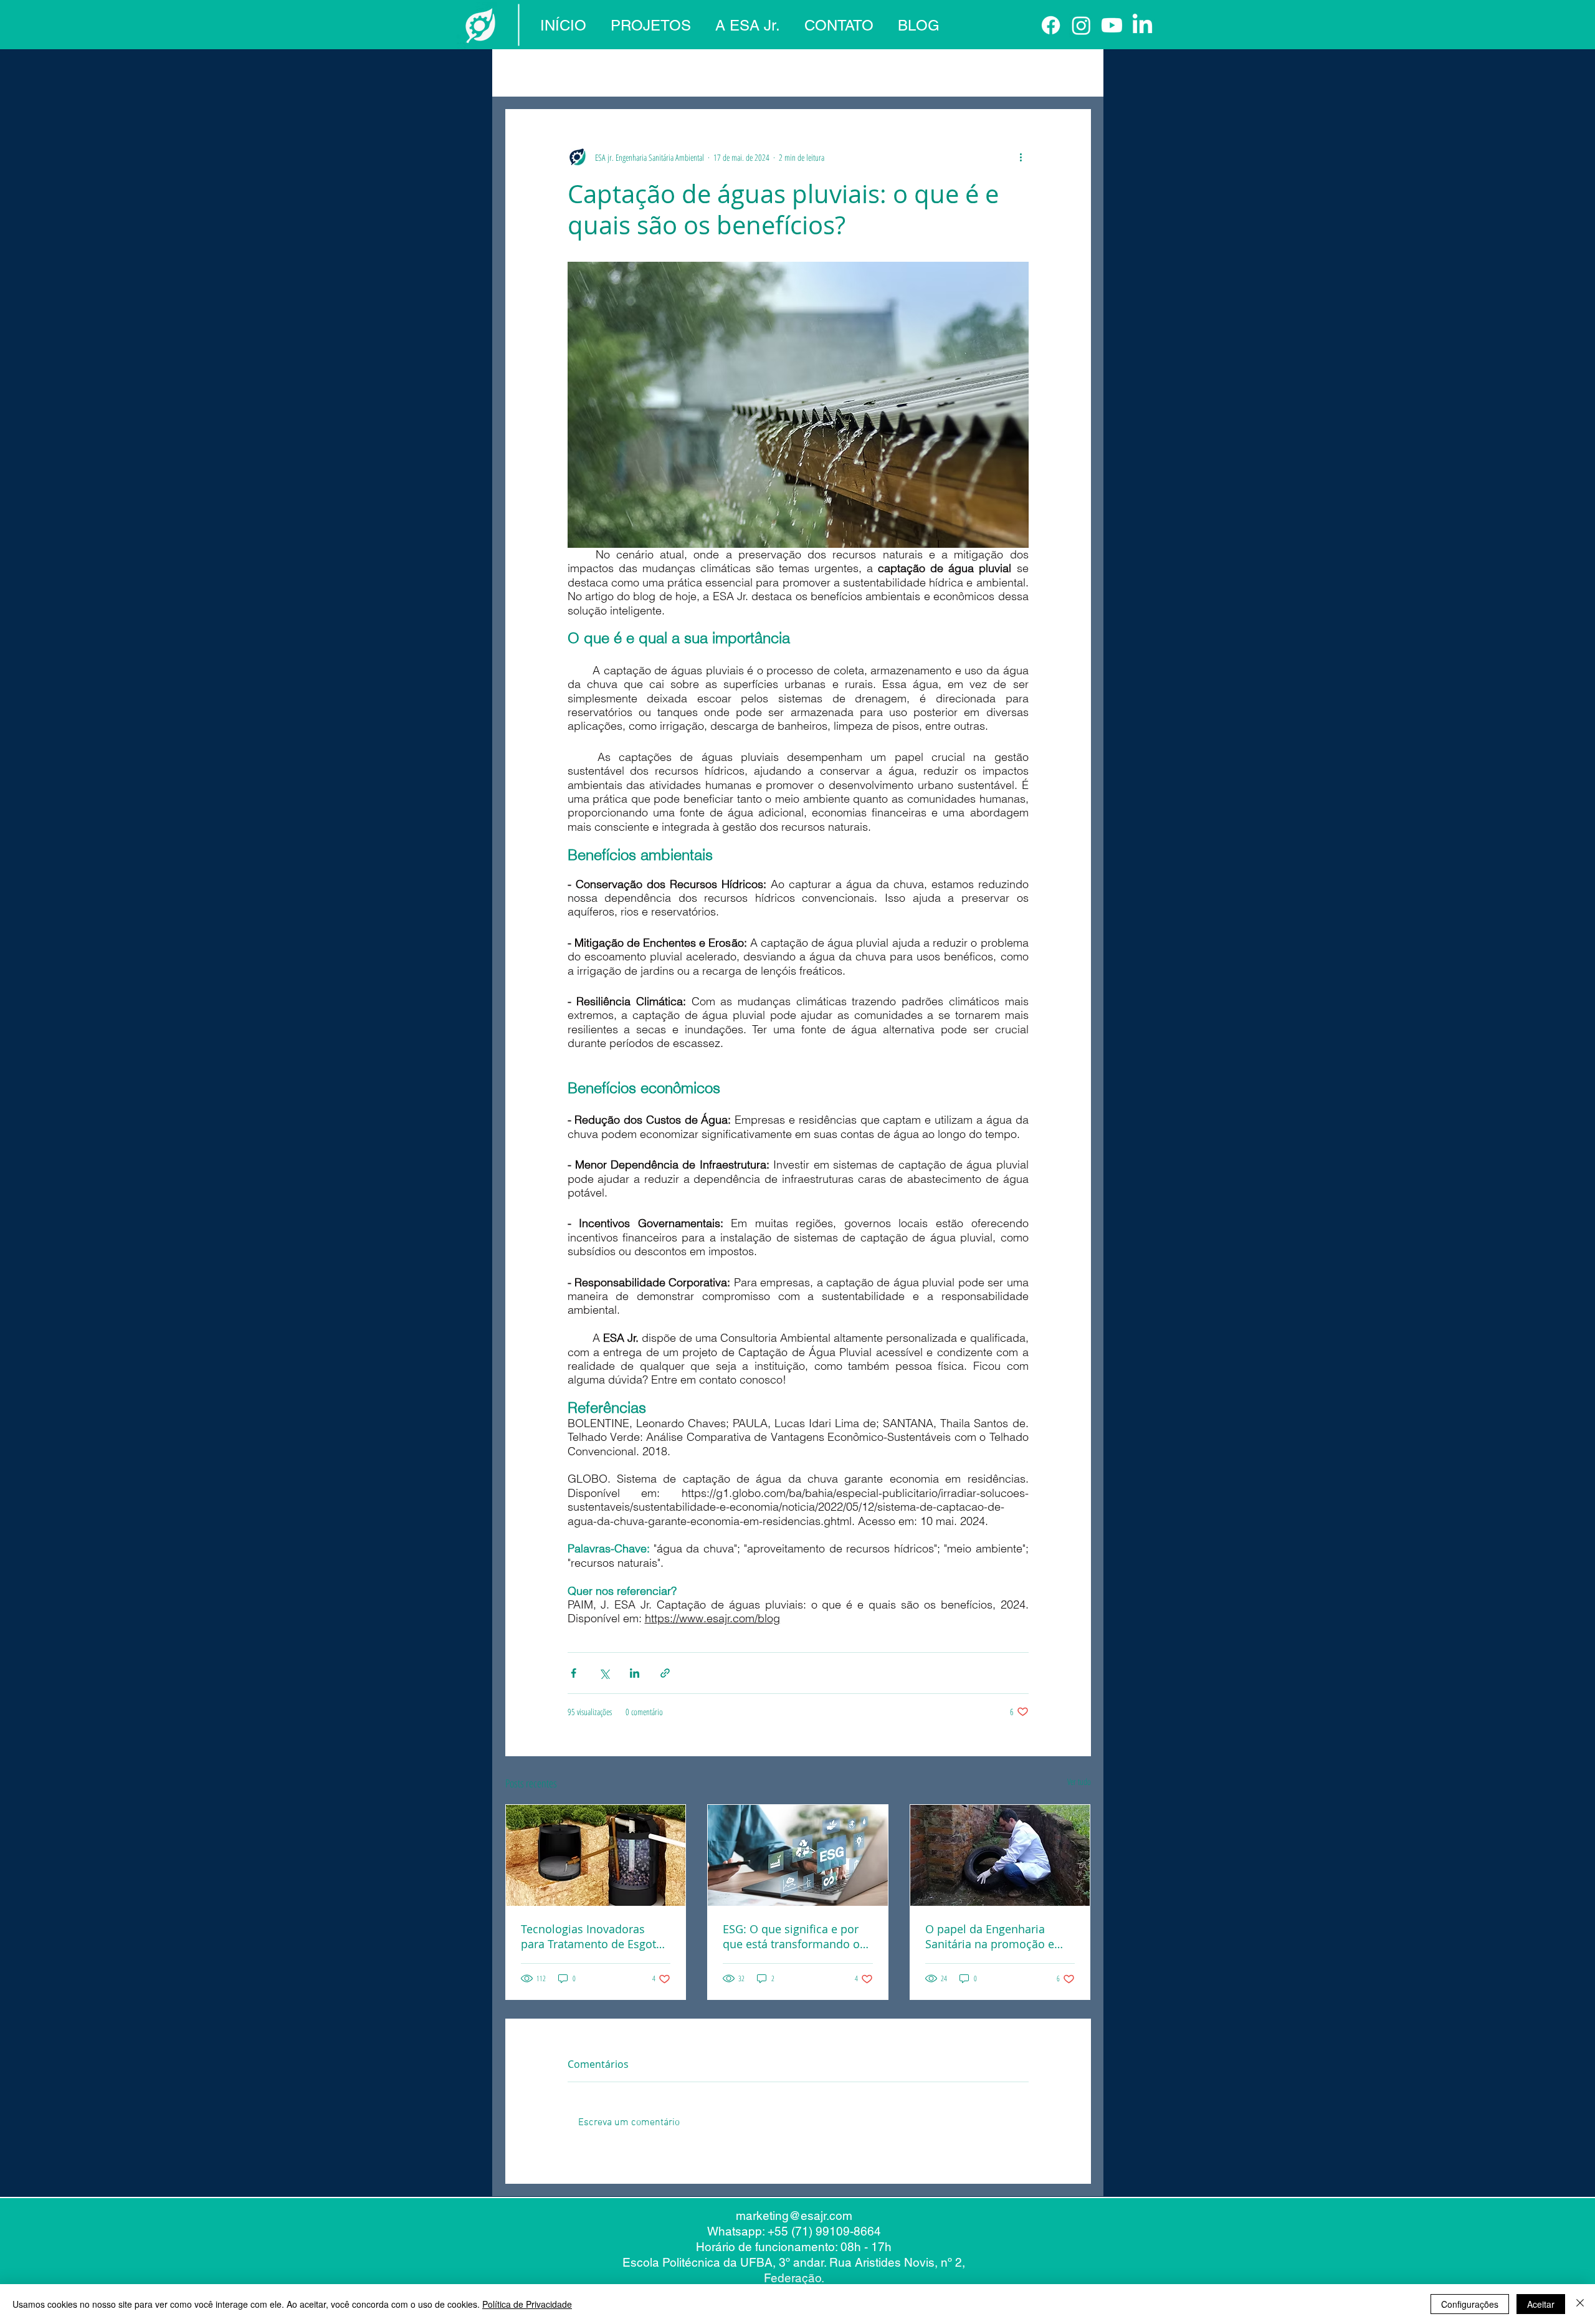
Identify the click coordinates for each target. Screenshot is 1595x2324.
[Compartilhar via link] (665, 1673)
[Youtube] (1112, 25)
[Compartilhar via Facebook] (574, 1673)
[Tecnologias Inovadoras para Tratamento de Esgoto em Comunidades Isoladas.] (596, 1855)
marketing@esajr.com (794, 2216)
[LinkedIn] (1142, 25)
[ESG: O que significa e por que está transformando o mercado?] (798, 1855)
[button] (1075, 72)
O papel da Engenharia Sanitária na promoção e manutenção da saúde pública (990, 1936)
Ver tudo (1079, 1781)
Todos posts (529, 72)
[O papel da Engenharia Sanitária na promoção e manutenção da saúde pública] (1000, 1855)
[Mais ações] (1021, 157)
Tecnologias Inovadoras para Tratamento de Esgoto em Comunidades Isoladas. (592, 1936)
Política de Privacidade (527, 2304)
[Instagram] (1081, 25)
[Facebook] (1051, 25)
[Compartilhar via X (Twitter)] (604, 1673)
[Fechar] (1580, 2304)
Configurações (1470, 2304)
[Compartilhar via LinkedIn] (635, 1673)
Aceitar (1541, 2304)
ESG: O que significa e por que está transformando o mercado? (791, 1936)
